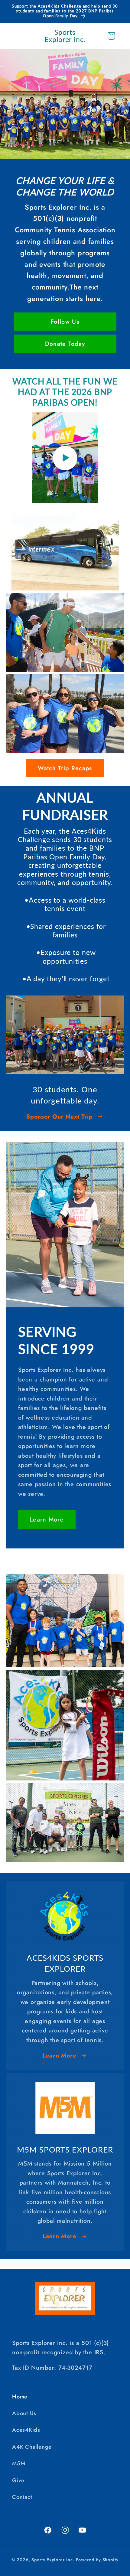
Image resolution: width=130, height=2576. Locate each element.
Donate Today (65, 344)
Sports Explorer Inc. (53, 2560)
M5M (19, 2463)
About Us (24, 2413)
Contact (22, 2497)
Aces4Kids (26, 2430)
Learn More (47, 1519)
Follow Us (65, 322)
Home (20, 2397)
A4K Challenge (32, 2447)
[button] (16, 36)
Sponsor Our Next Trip (59, 1116)
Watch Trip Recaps (65, 768)
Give (18, 2480)
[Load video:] (65, 458)
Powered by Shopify (97, 2560)
